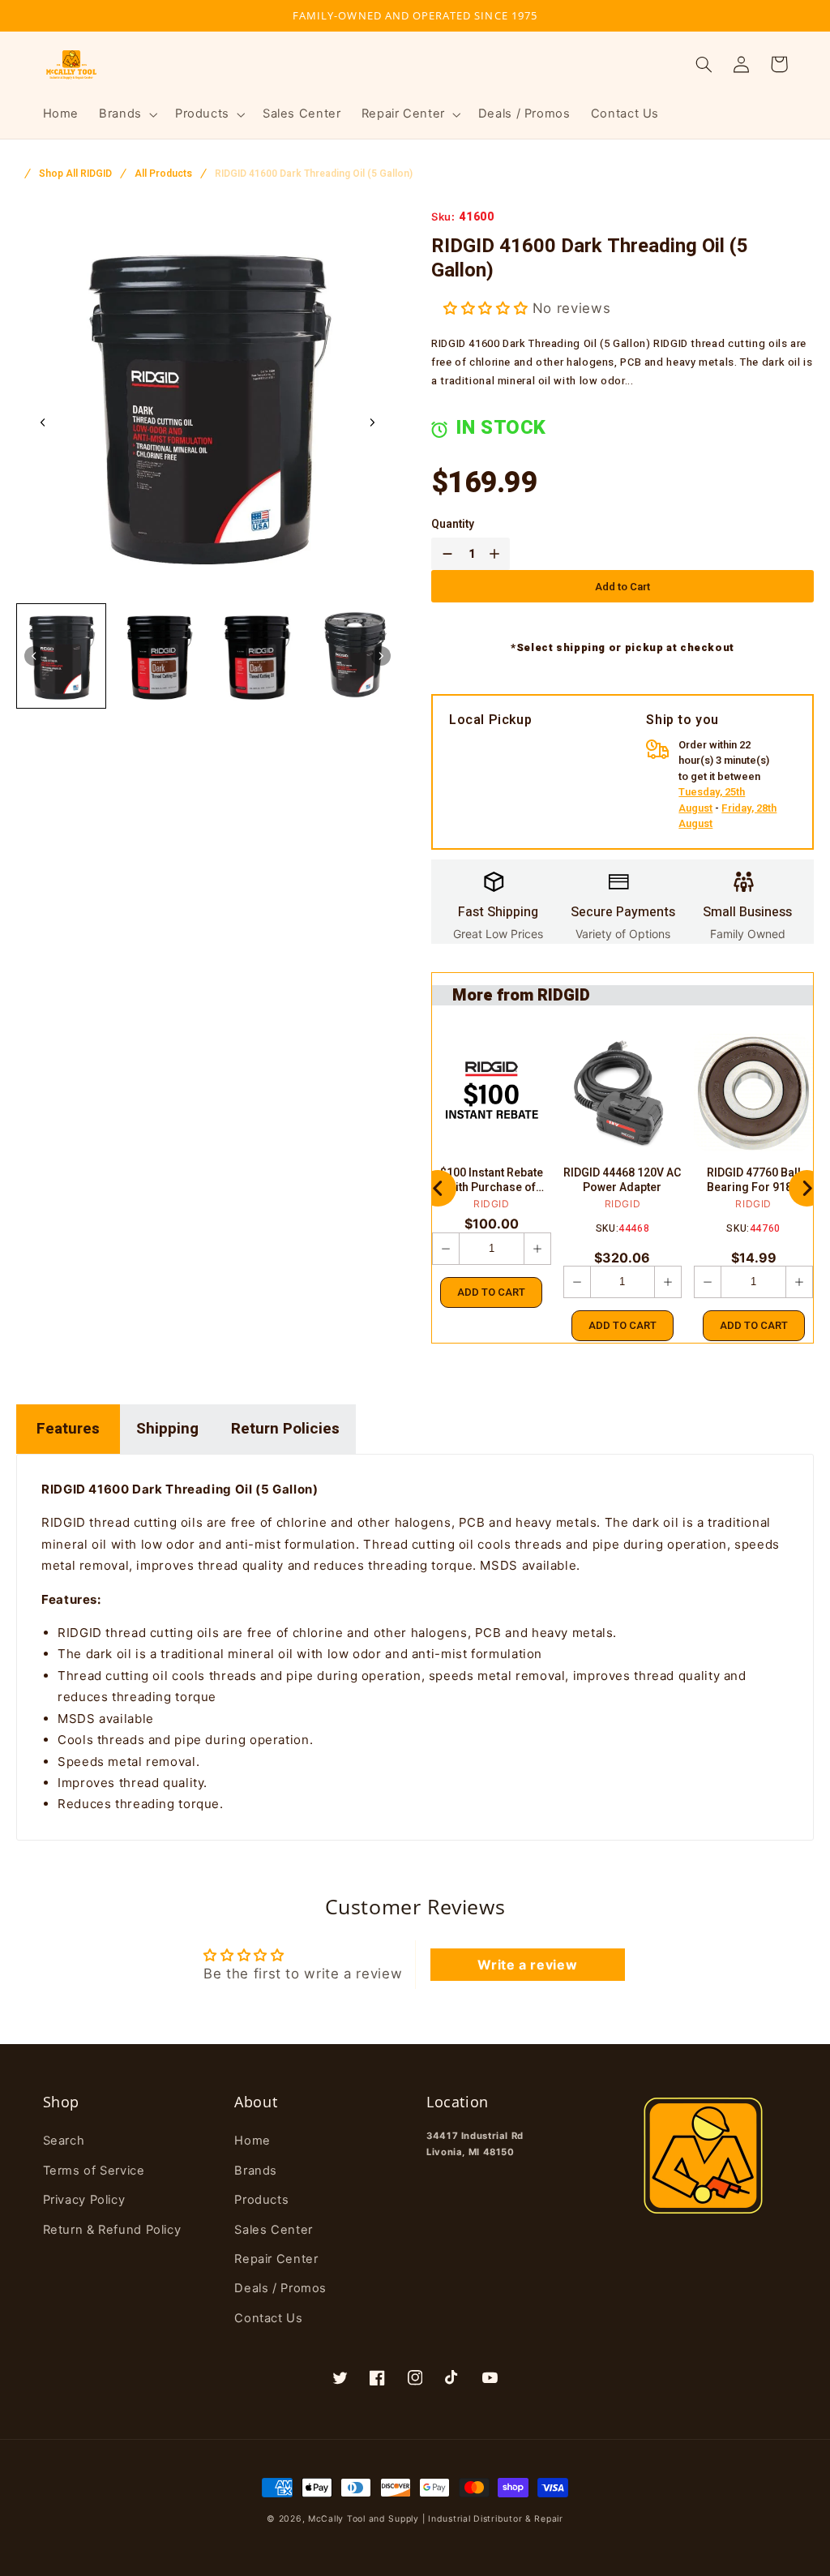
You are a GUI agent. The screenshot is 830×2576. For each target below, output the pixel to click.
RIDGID (492, 1204)
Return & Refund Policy (112, 2230)
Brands (256, 2171)
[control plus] (498, 554)
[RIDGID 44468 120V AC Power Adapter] (623, 1093)
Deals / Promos (280, 2288)
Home (252, 2141)
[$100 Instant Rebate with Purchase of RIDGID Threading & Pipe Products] (492, 1093)
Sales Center (274, 2230)
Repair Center (276, 2259)
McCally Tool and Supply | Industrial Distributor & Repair (436, 2519)
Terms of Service (94, 2171)
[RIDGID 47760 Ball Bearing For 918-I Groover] (753, 1093)
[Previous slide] (438, 1188)
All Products (163, 174)
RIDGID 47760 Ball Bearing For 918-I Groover (754, 1181)
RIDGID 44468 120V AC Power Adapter (622, 1181)
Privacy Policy (84, 2200)
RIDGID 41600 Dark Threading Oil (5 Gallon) (314, 174)
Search (64, 2141)
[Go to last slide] (43, 422)
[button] (127, 114)
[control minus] (444, 554)
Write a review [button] (527, 1965)
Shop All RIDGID (75, 174)
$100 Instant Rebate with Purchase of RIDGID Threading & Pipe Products (492, 1181)
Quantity (453, 525)
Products (261, 2200)
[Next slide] (372, 422)
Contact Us (268, 2318)
